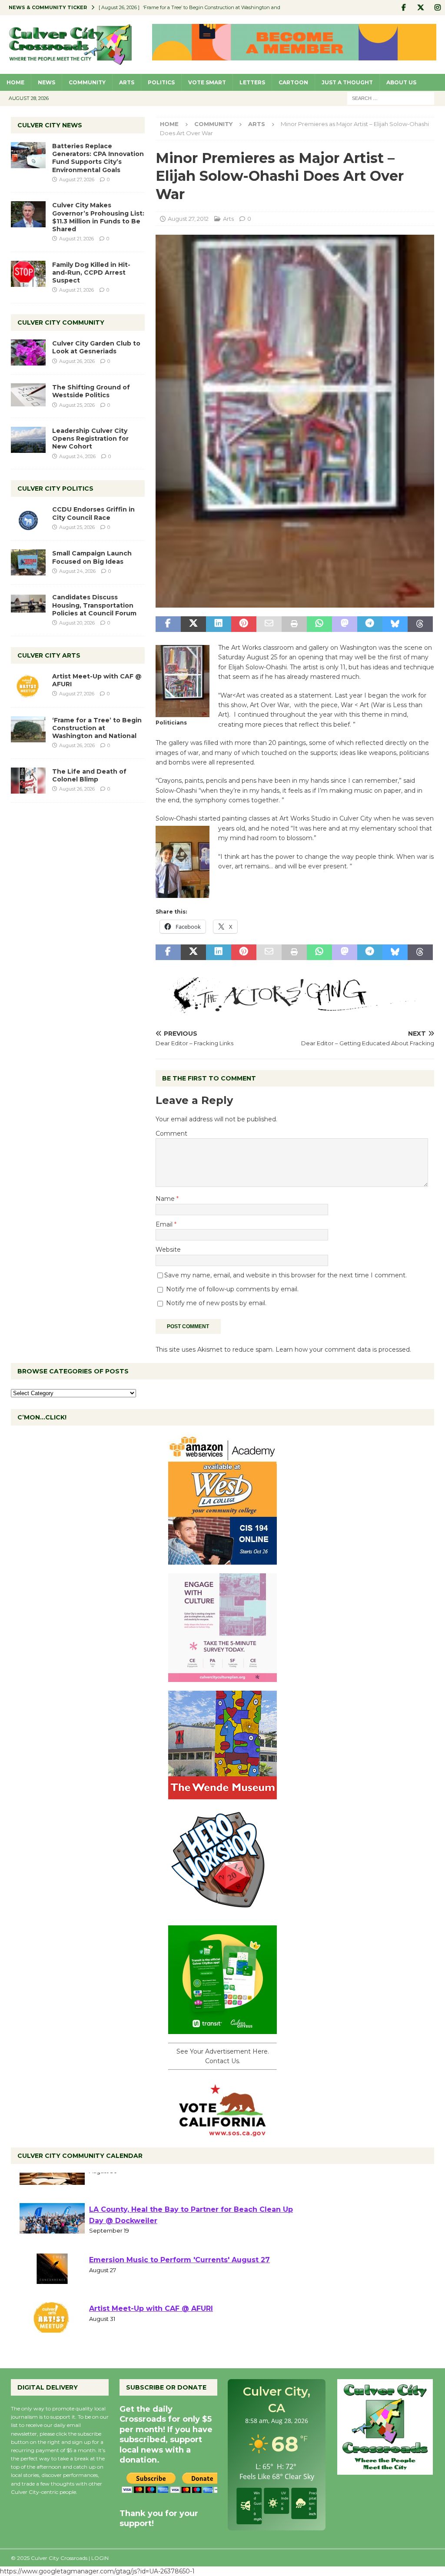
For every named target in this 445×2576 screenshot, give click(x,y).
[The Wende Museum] (222, 1794)
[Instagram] (437, 8)
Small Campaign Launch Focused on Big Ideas (92, 557)
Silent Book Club (120, 2181)
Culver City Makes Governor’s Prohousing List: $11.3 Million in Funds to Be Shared (98, 217)
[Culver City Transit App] (222, 2029)
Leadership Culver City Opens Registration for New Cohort (90, 439)
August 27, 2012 (188, 219)
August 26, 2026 (77, 361)
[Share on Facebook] (168, 624)
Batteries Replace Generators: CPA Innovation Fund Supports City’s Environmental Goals (98, 158)
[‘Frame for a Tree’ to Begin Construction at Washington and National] (28, 729)
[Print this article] (294, 624)
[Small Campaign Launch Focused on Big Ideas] (28, 562)
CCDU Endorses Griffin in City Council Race (93, 513)
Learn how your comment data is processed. (343, 1349)
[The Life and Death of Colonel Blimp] (28, 781)
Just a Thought (347, 82)
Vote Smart (207, 82)
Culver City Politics (55, 489)
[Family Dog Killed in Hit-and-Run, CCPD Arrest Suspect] (28, 274)
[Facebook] (403, 8)
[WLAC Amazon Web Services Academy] (222, 1559)
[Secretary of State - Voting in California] (222, 2131)
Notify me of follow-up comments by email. (232, 1289)
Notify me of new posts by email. (216, 1303)
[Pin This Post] (244, 624)
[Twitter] (420, 8)
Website (168, 1250)
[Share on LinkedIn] (219, 624)
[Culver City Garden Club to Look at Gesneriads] (28, 352)
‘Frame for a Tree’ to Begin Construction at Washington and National (97, 728)
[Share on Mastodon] (345, 624)
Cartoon (293, 82)
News (46, 82)
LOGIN (100, 2558)
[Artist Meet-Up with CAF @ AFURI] (28, 685)
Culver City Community (61, 322)
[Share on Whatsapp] (319, 624)
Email (165, 1224)
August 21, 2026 (76, 239)
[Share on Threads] (420, 624)
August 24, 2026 (77, 456)
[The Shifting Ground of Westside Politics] (28, 395)
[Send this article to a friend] (269, 624)
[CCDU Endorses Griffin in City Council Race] (28, 519)
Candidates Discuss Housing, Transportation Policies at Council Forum (94, 605)
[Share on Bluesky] (395, 624)
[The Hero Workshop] (222, 1911)
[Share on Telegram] (370, 624)
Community (87, 82)
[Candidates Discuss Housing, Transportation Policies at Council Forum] (28, 606)
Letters (252, 82)
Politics (161, 82)
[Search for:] (391, 98)
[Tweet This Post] (193, 624)
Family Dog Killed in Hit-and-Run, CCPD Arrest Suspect (91, 273)
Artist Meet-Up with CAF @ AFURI (151, 2329)
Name (166, 1199)
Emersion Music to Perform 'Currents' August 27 (179, 2280)
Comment (171, 1133)
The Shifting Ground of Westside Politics (91, 391)
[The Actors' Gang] (295, 1008)
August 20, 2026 (77, 623)
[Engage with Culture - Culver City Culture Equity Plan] (222, 1677)
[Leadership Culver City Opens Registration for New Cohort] (28, 440)
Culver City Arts (49, 655)
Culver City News (50, 125)
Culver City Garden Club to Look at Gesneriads (96, 347)
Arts (127, 82)
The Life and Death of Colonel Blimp (89, 775)
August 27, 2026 (77, 179)
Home (15, 82)
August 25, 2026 (77, 405)
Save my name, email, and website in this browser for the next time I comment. (286, 1275)
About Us (401, 82)
